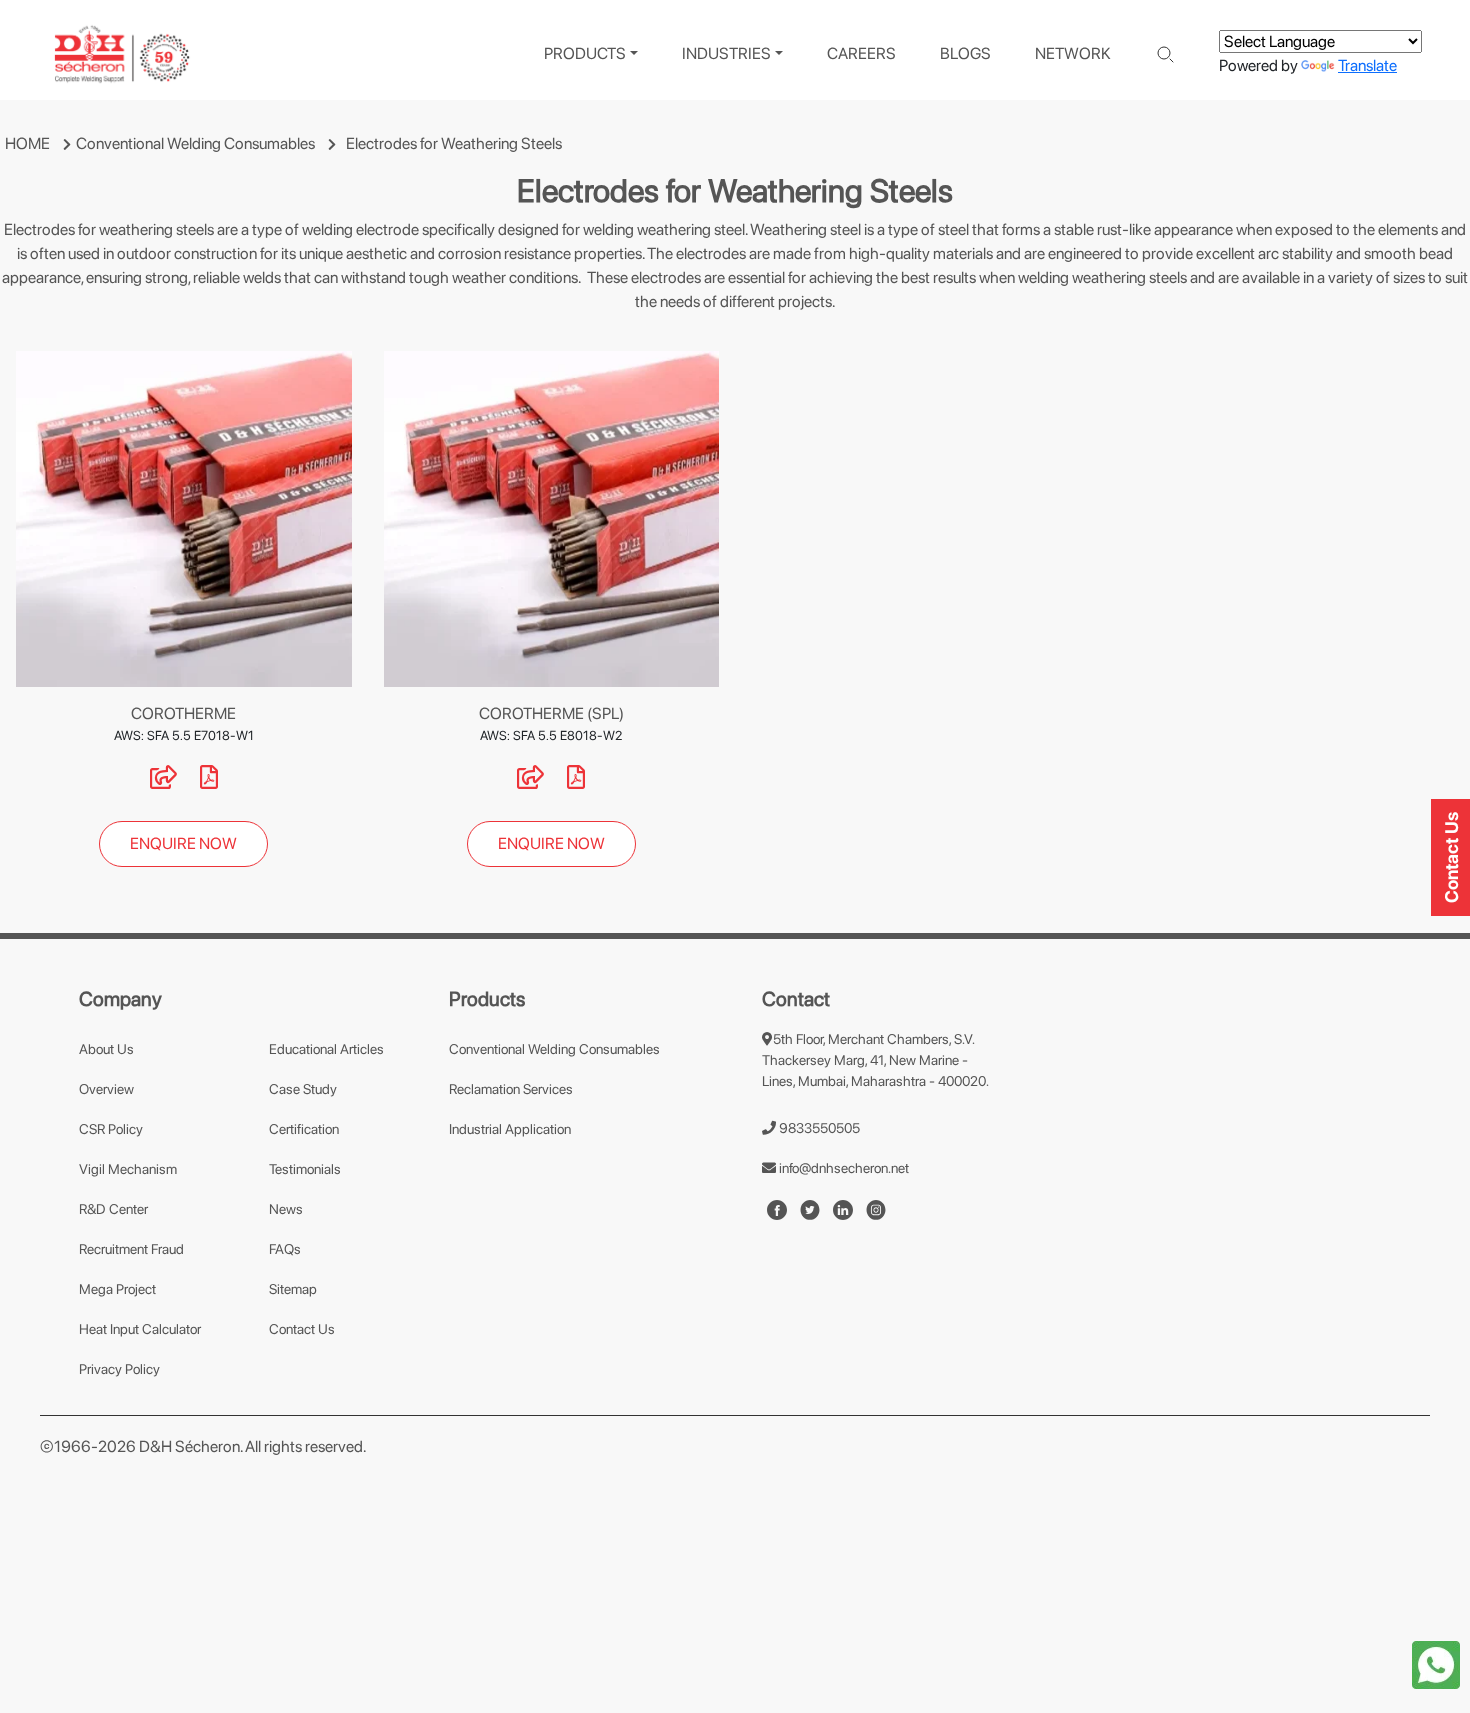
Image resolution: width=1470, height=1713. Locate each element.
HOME (27, 143)
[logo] (122, 54)
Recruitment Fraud (131, 1249)
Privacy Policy (119, 1369)
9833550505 (818, 1128)
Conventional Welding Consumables (195, 143)
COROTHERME (183, 713)
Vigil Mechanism (128, 1169)
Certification (304, 1129)
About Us (106, 1049)
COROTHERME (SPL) (551, 713)
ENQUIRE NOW (183, 843)
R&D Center (113, 1209)
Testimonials (305, 1169)
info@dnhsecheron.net (842, 1168)
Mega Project (117, 1289)
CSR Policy (111, 1129)
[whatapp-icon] (1436, 1663)
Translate (1367, 65)
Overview (106, 1089)
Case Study (303, 1089)
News (286, 1209)
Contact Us (302, 1329)
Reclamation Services (511, 1089)
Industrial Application (510, 1129)
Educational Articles (326, 1049)
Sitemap (293, 1289)
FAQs (285, 1249)
